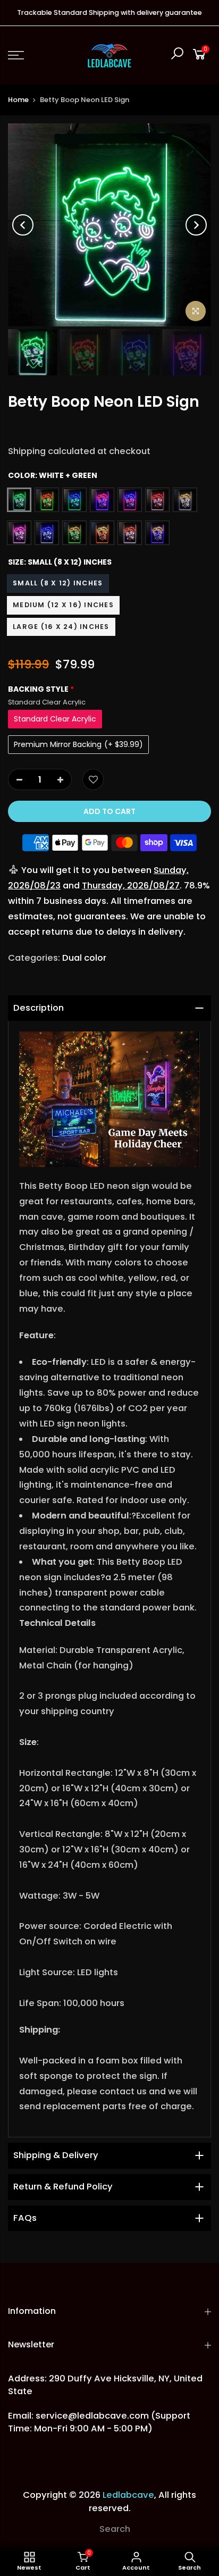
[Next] (196, 225)
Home (18, 100)
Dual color (84, 958)
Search (115, 2529)
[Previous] (23, 225)
